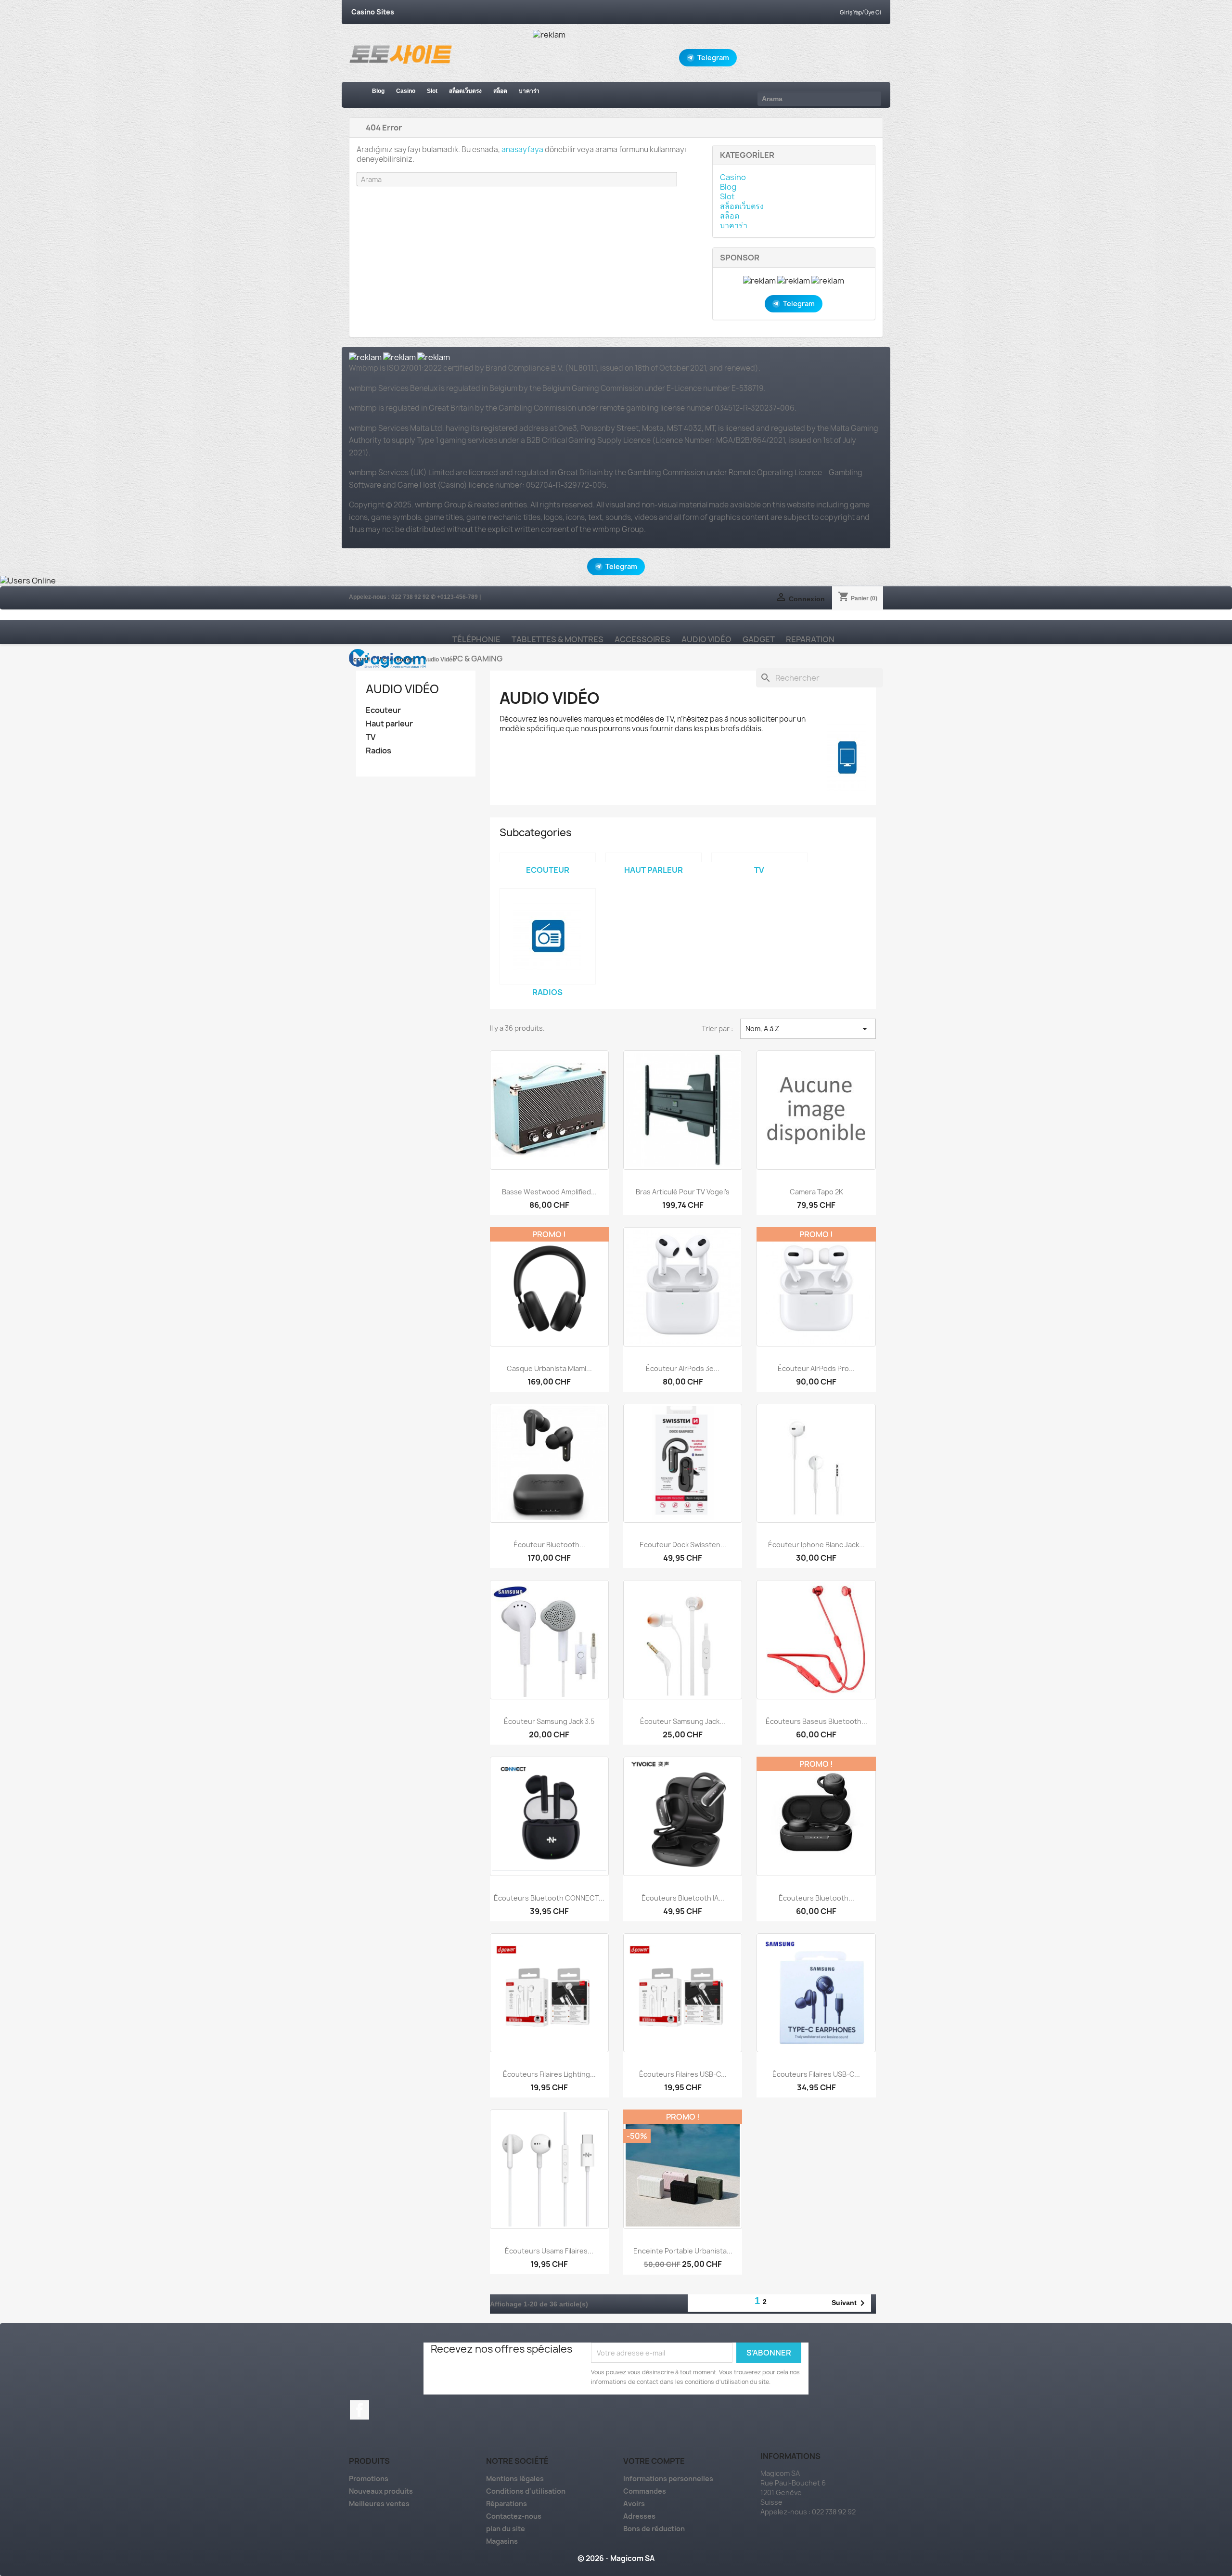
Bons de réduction (654, 2529)
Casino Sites (373, 12)
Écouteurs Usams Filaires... (549, 2251)
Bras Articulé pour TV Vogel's (683, 1192)
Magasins (502, 2541)
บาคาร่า (529, 91)
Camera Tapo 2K (816, 1192)
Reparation (810, 639)
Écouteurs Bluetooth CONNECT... (549, 1898)
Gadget (759, 639)
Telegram (713, 58)
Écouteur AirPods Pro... (816, 1368)
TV (371, 737)
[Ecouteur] (548, 857)
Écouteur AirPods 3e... (683, 1368)
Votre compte (654, 2461)
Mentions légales (515, 2479)
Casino (406, 91)
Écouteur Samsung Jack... (683, 1721)
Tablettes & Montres (558, 639)
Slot (432, 91)
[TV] (759, 857)
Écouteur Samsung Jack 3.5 (549, 1721)
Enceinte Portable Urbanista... (683, 2251)
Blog (378, 91)
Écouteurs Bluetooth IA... (683, 1898)
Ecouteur (383, 710)
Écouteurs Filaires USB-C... (683, 2074)
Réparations (507, 2504)
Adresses (639, 2516)
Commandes (645, 2491)
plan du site (506, 2529)
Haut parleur (389, 724)
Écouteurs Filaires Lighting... (549, 2074)
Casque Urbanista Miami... (549, 1368)
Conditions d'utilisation (526, 2491)
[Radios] (548, 936)
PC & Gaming (477, 659)
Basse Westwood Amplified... (549, 1192)
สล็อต (500, 91)
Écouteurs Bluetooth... (816, 1898)
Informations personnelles (668, 2479)
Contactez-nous (514, 2516)
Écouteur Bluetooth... (549, 1545)
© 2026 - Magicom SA (616, 2558)
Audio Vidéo (706, 639)
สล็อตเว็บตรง (465, 91)
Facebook (359, 2410)
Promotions (369, 2479)
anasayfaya (522, 149)
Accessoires (642, 639)
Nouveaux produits (381, 2491)
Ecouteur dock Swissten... (683, 1545)
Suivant (850, 2303)
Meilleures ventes (379, 2504)
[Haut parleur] (654, 857)
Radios (379, 751)
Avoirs (634, 2504)
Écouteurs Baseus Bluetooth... (816, 1721)
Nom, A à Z (808, 1029)
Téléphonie (476, 639)
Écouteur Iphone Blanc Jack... (816, 1545)
